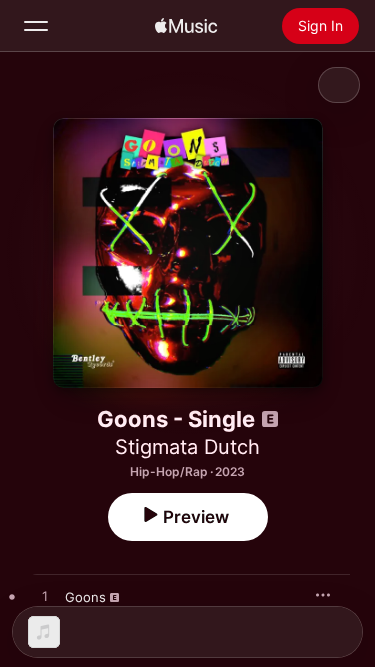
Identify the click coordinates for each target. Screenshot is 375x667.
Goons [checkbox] (85, 597)
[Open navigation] (36, 26)
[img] (186, 26)
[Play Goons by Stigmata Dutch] (45, 597)
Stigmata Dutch (187, 447)
